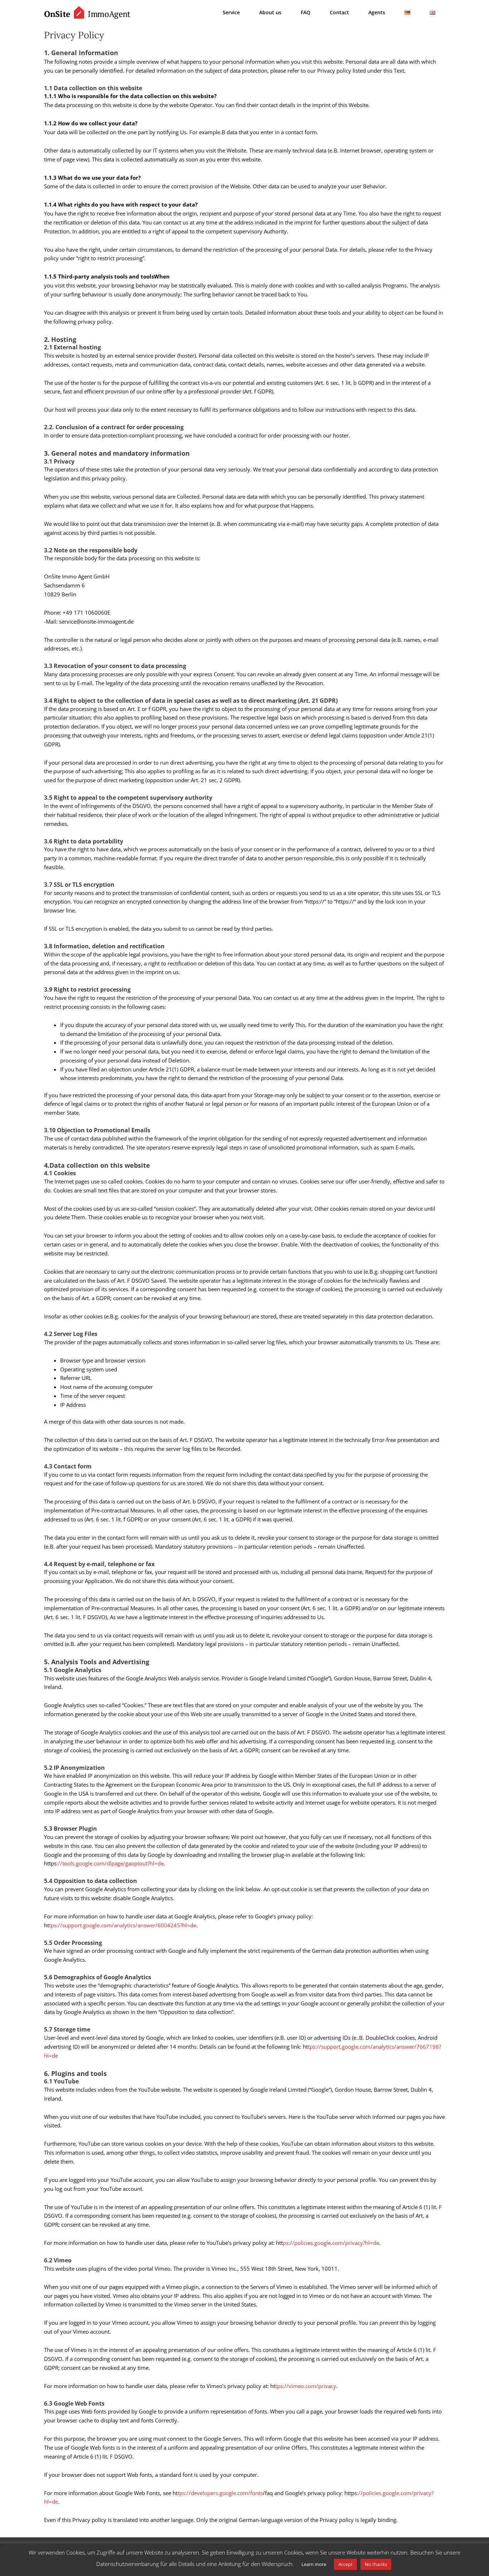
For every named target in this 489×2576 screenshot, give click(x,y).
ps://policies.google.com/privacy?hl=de (331, 2243)
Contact (339, 12)
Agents (377, 12)
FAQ (306, 12)
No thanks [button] (376, 2564)
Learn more (314, 2564)
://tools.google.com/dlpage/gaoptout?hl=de (110, 1863)
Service (231, 12)
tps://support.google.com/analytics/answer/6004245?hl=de (123, 1925)
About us (270, 12)
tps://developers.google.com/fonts (220, 2493)
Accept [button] (345, 2564)
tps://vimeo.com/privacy (306, 2386)
